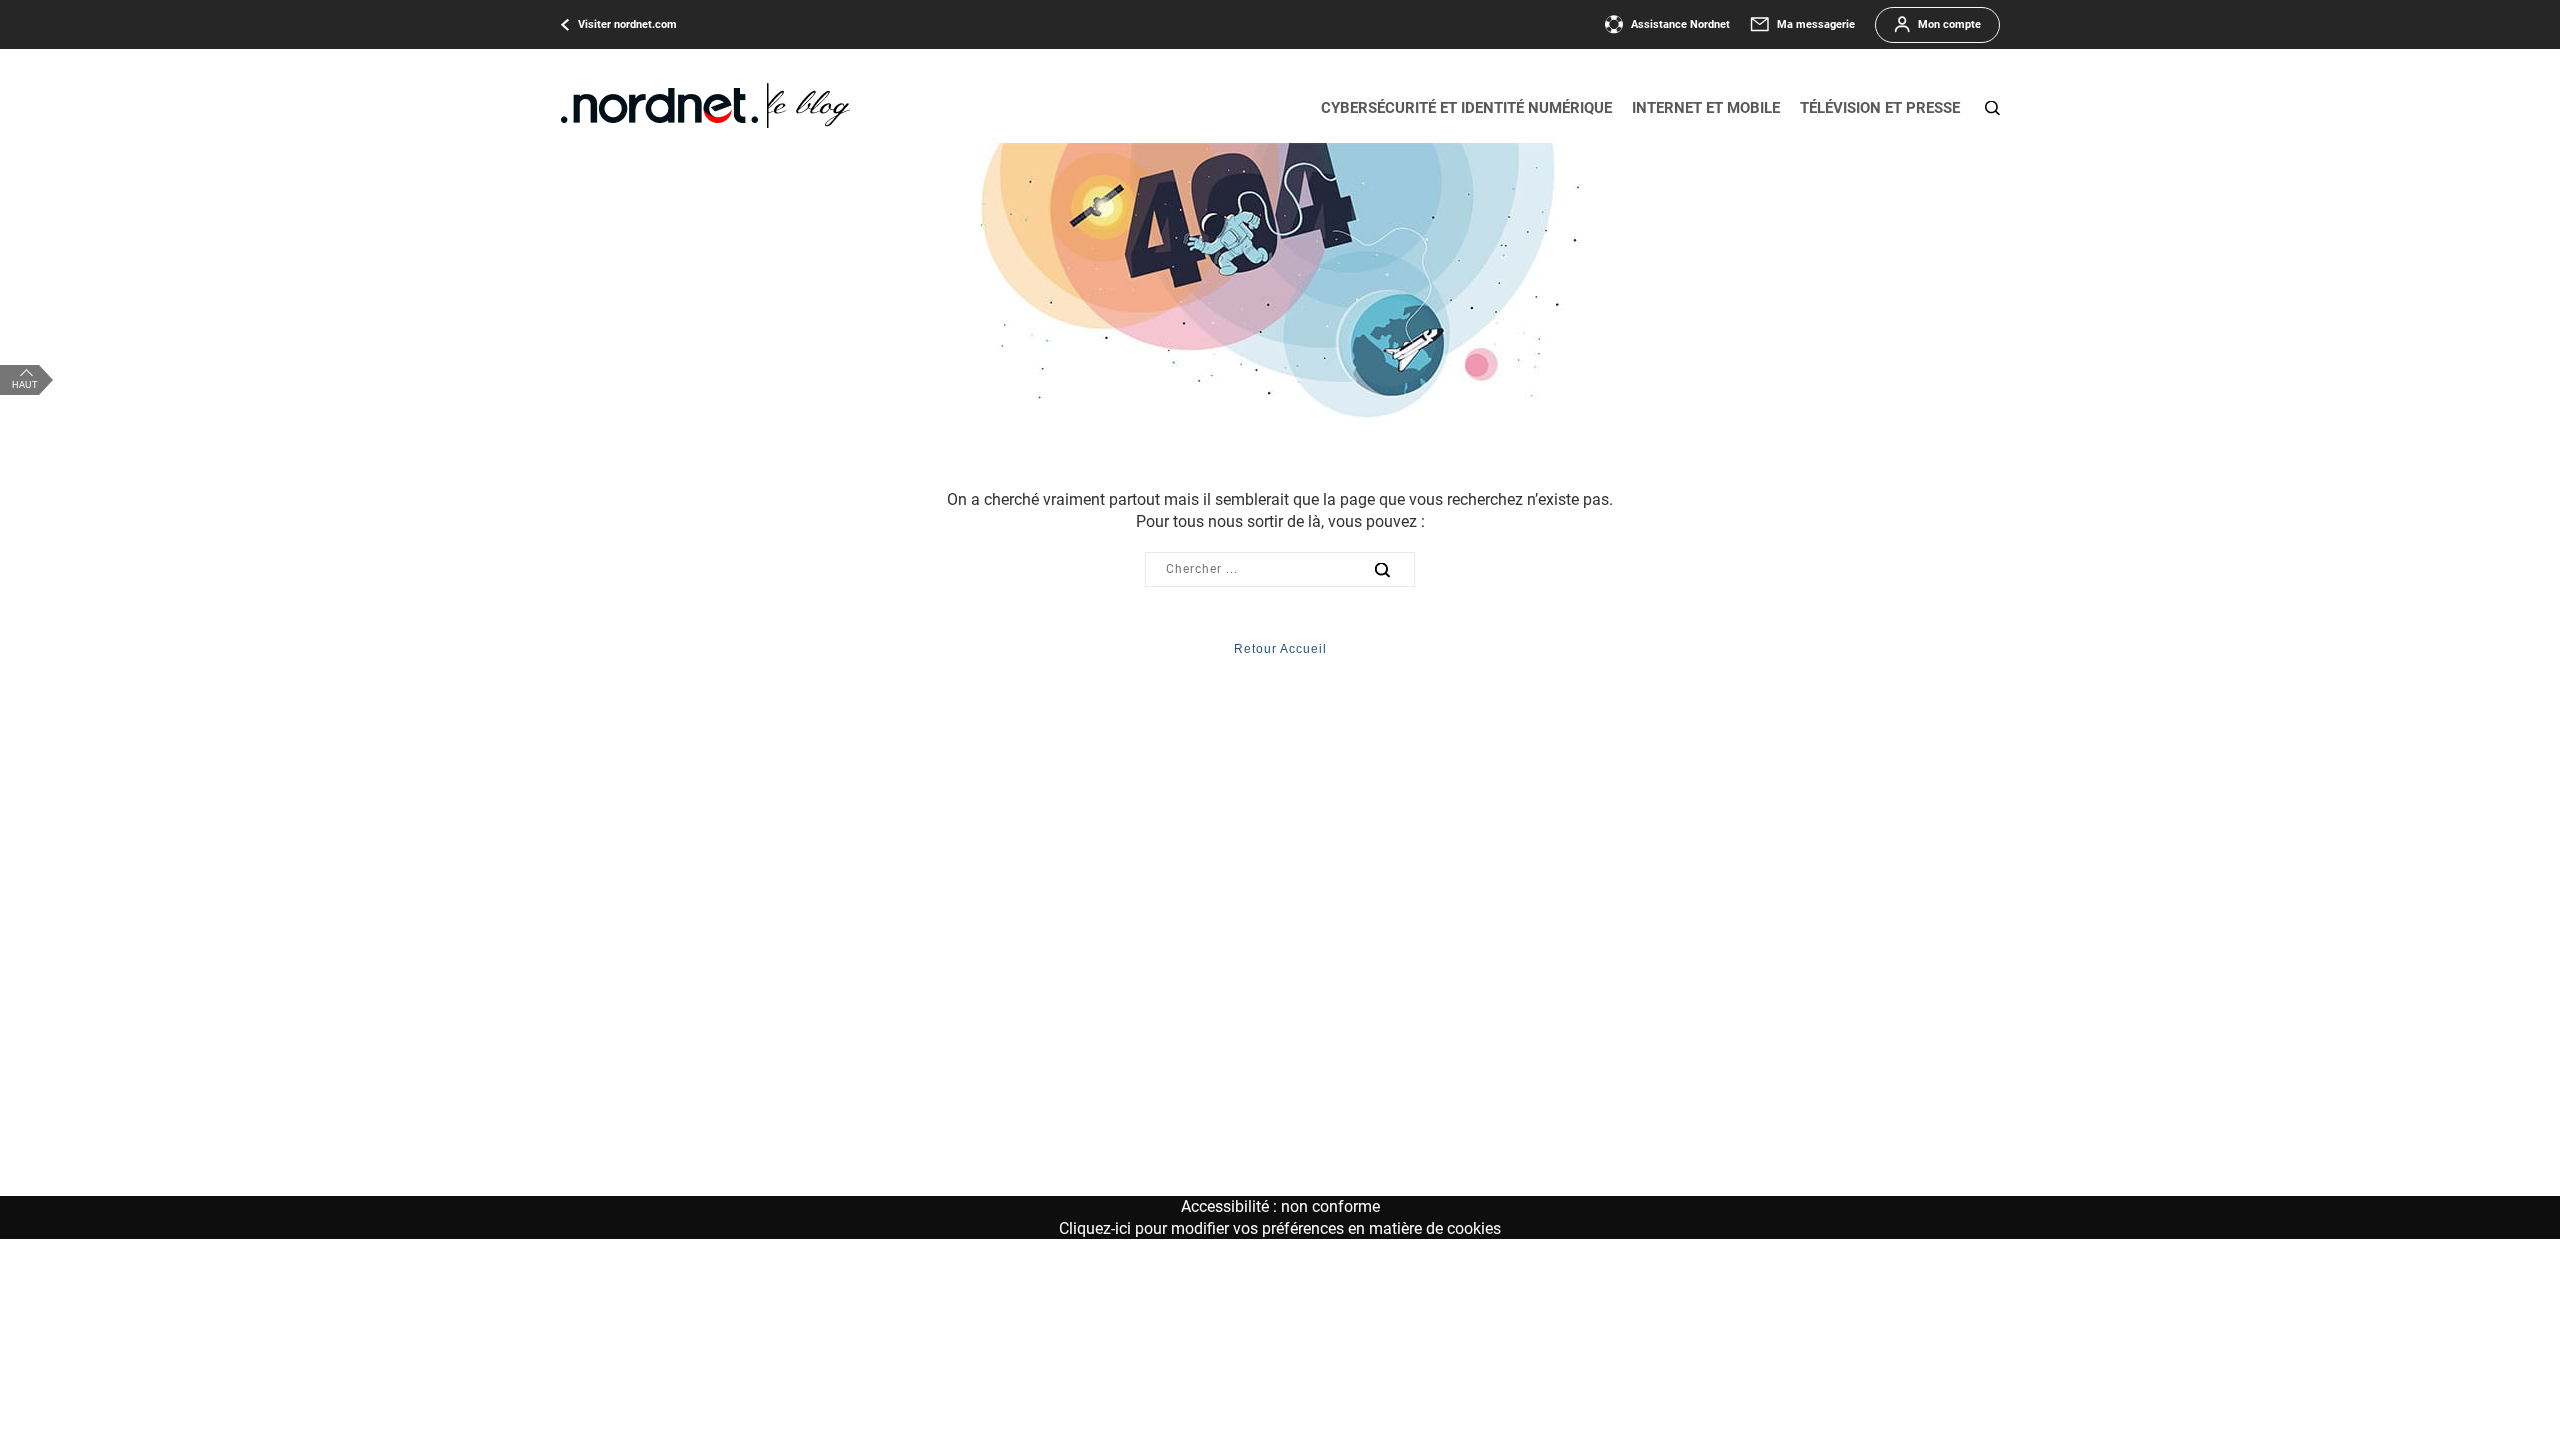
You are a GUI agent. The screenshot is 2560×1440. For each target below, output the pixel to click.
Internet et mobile (1706, 108)
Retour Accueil (1280, 649)
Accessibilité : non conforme (1280, 1206)
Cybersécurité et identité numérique (1466, 108)
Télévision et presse (1880, 108)
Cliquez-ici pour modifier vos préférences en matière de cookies (1280, 1228)
